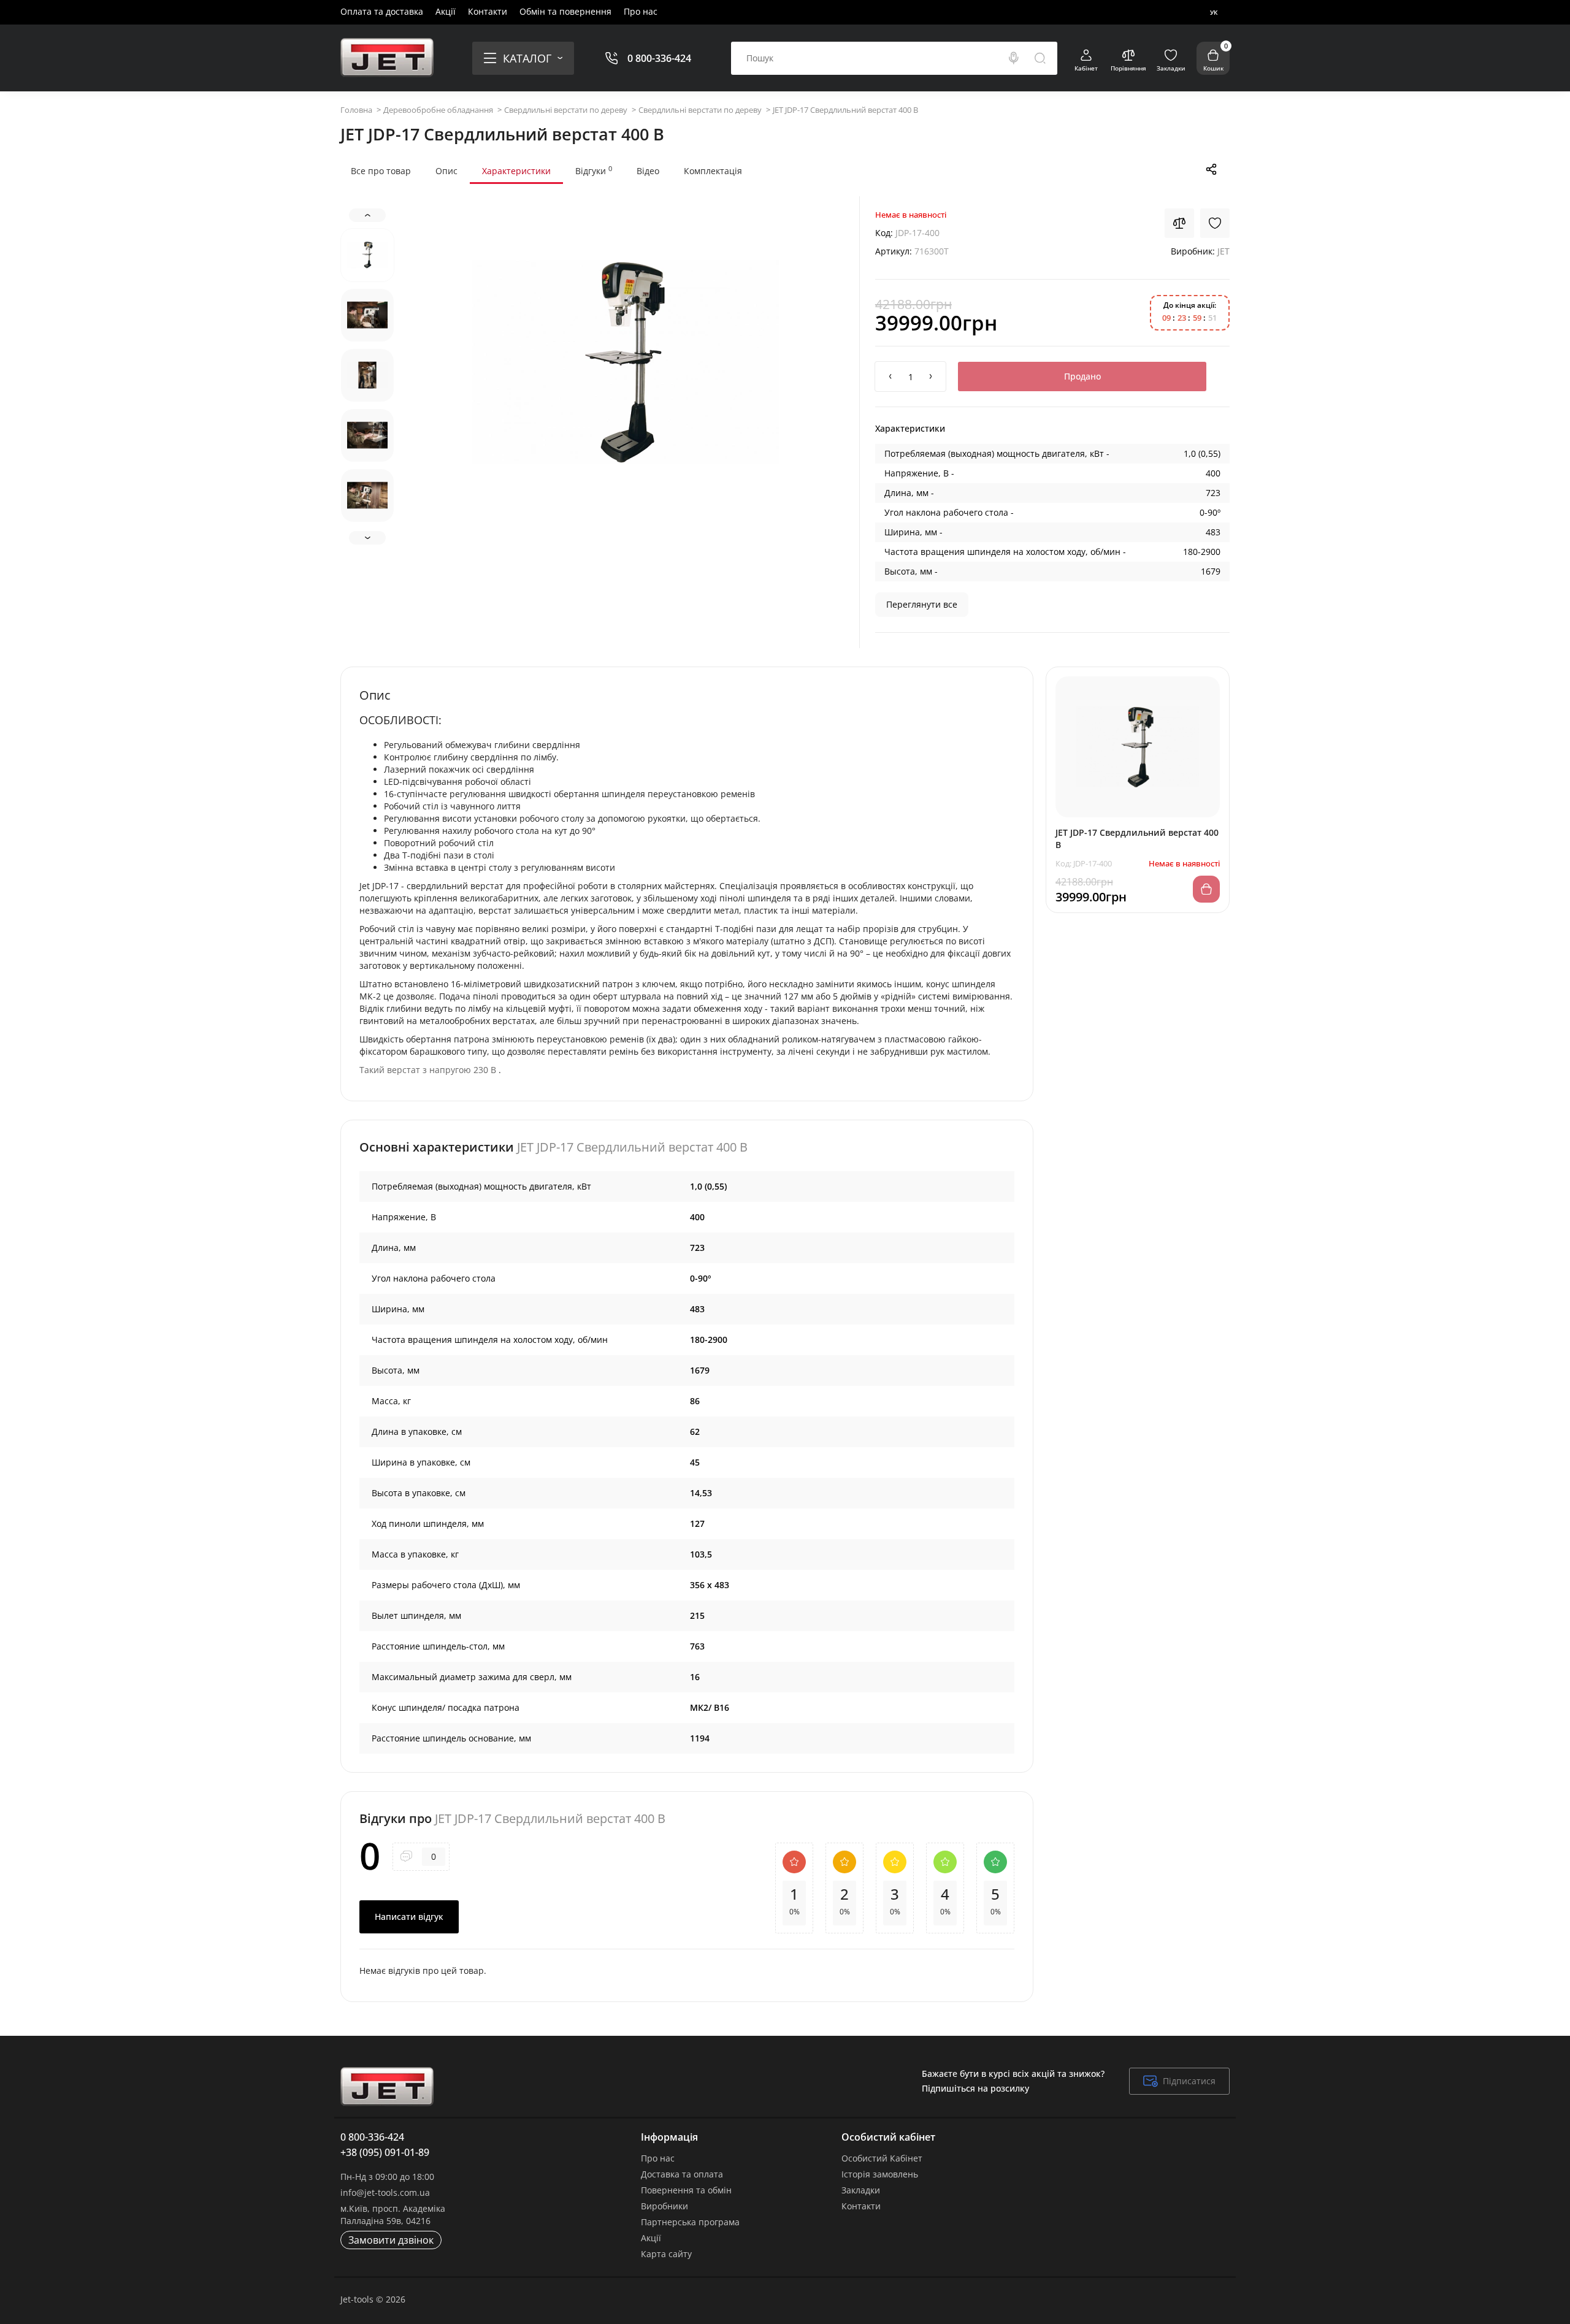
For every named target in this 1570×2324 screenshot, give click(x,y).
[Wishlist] (1215, 223)
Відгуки (594, 170)
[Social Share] (1211, 169)
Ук (1214, 12)
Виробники (664, 2206)
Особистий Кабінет (882, 2158)
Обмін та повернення (565, 11)
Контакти (488, 11)
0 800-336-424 (659, 58)
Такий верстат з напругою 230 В (428, 1070)
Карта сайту (666, 2254)
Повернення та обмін (686, 2190)
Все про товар (381, 171)
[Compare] (1179, 223)
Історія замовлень (880, 2174)
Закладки (861, 2190)
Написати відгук (409, 1917)
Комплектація (713, 171)
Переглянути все (922, 604)
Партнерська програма (690, 2222)
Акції (446, 11)
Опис (446, 171)
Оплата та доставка (382, 11)
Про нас (641, 11)
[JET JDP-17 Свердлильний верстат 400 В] (626, 362)
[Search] (1014, 58)
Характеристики (516, 171)
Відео (648, 171)
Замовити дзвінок (391, 2240)
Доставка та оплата (682, 2174)
